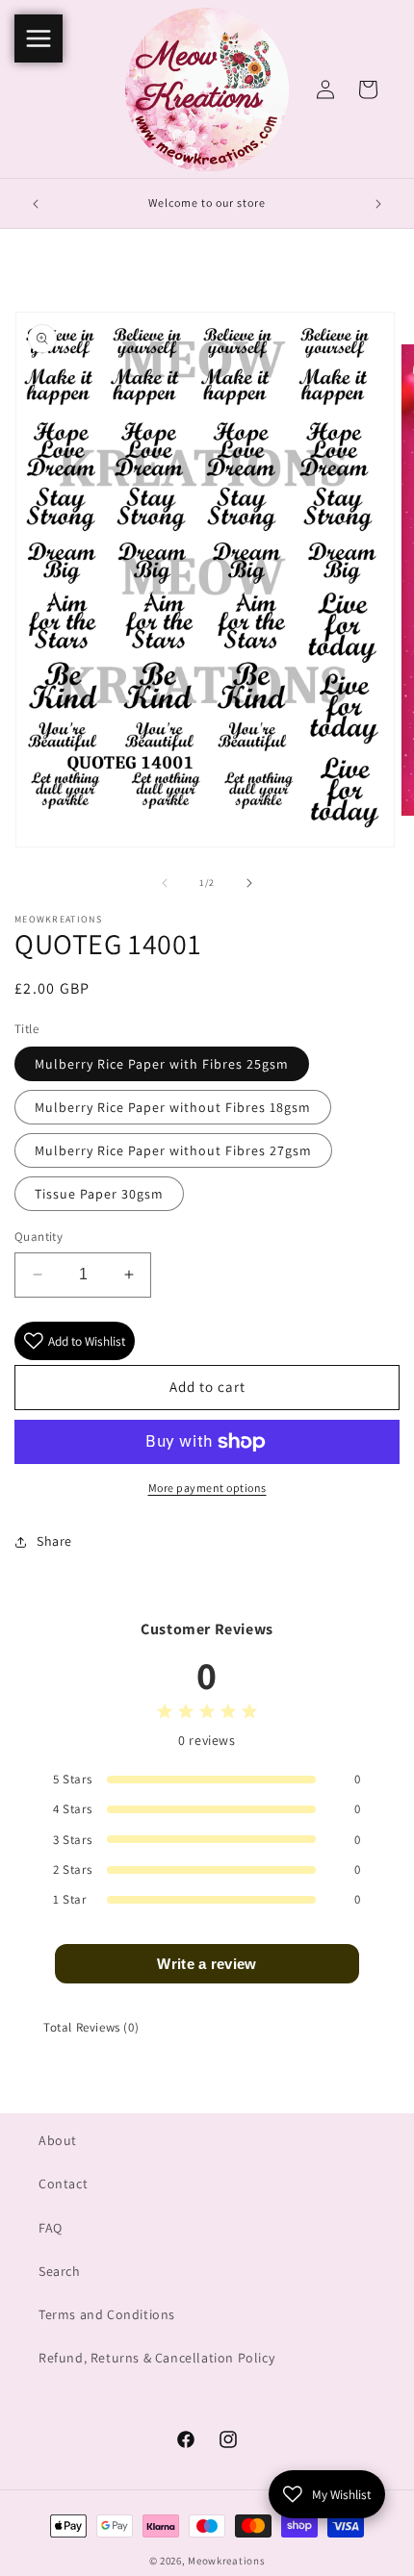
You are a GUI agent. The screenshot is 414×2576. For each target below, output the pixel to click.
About (58, 2140)
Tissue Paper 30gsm (99, 1194)
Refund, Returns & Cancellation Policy (156, 2358)
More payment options (207, 1488)
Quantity (39, 1237)
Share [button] (54, 1541)
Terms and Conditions (107, 2314)
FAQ (51, 2228)
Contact (63, 2184)
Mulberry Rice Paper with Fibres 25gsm (162, 1064)
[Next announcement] (378, 204)
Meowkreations (226, 2561)
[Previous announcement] (36, 204)
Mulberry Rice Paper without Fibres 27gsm (173, 1150)
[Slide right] (249, 883)
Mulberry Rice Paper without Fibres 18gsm (173, 1107)
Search (60, 2271)
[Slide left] (165, 883)
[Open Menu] (39, 38)
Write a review (207, 1964)
